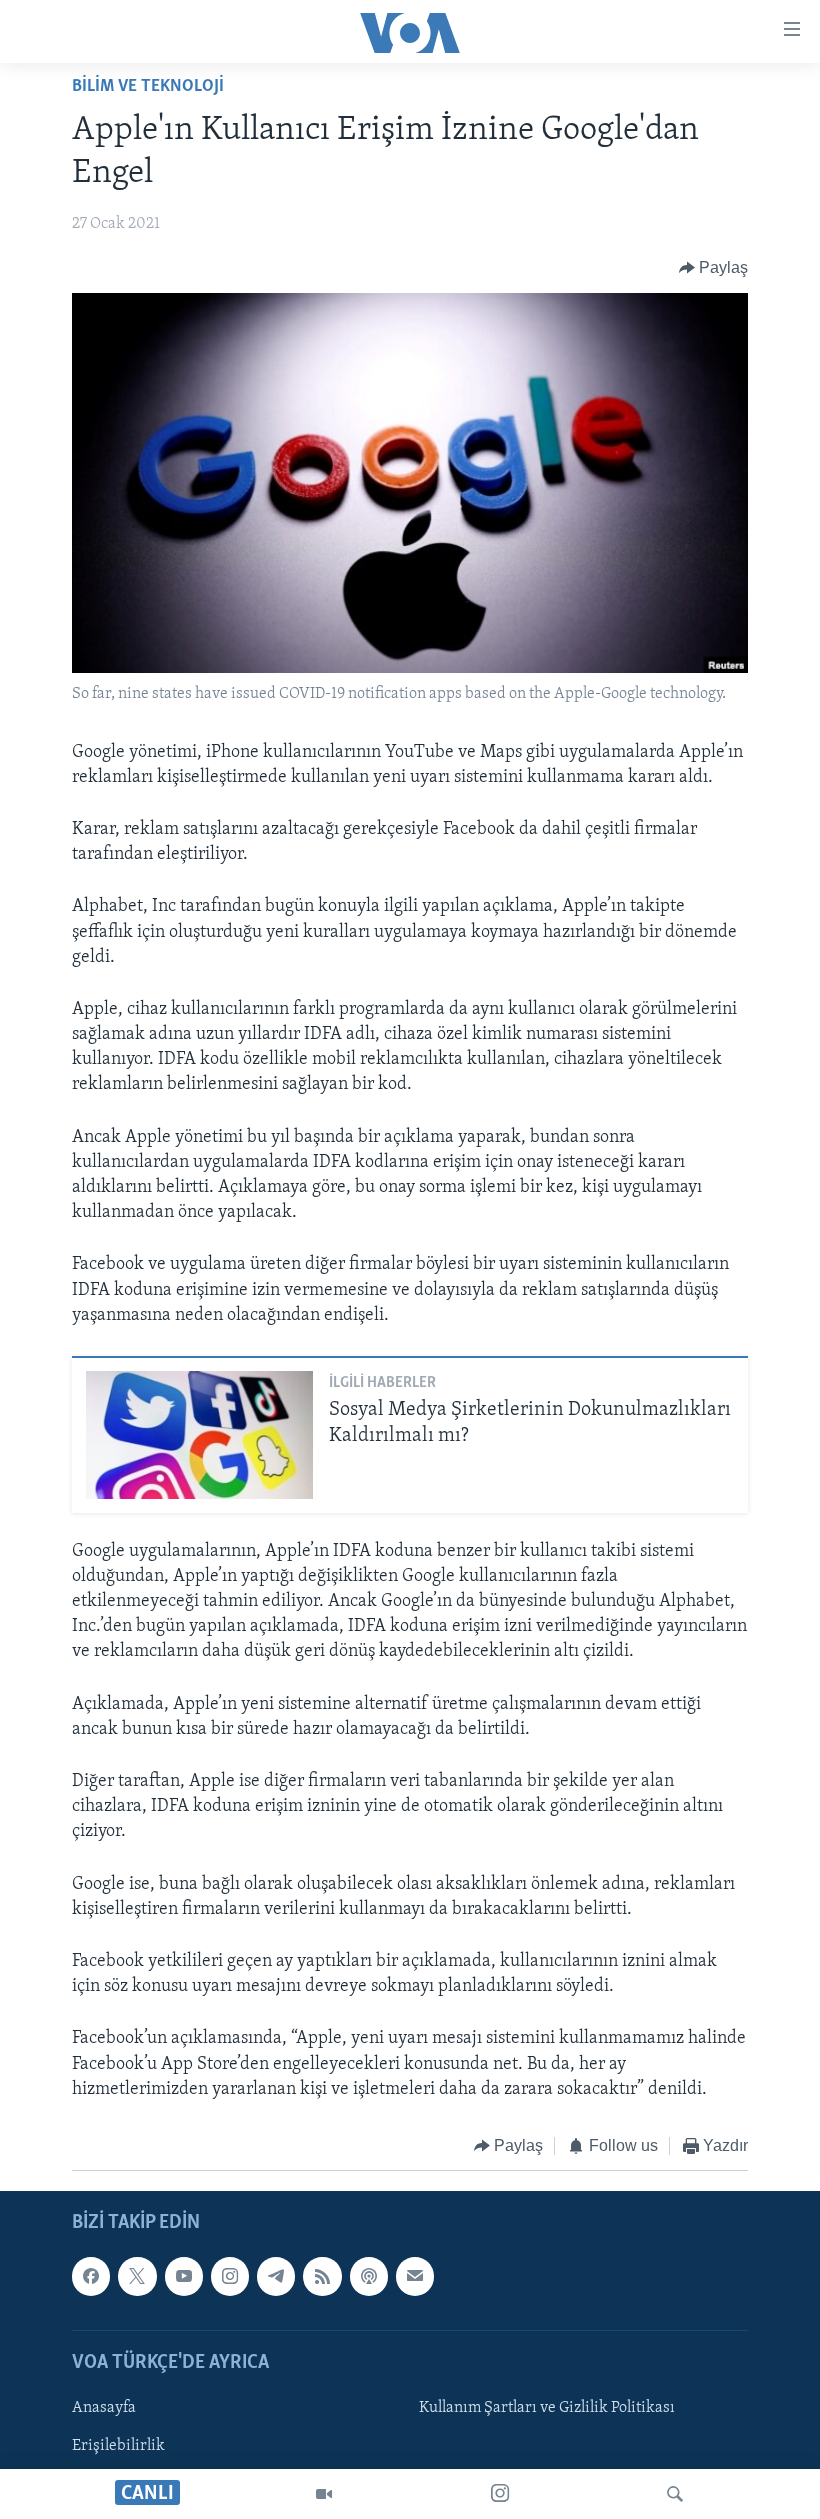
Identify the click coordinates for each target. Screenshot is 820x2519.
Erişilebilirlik (118, 2446)
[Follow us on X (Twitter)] (137, 2277)
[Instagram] (500, 2494)
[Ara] (675, 2494)
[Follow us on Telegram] (276, 2277)
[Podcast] (369, 2277)
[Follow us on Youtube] (184, 2277)
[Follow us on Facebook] (91, 2277)
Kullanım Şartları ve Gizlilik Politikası (547, 2408)
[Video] (324, 2494)
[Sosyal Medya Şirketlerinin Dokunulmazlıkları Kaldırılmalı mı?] (199, 1435)
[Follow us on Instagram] (230, 2277)
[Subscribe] (415, 2277)
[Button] (714, 268)
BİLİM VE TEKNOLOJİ (148, 87)
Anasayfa (104, 2408)
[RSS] (322, 2277)
